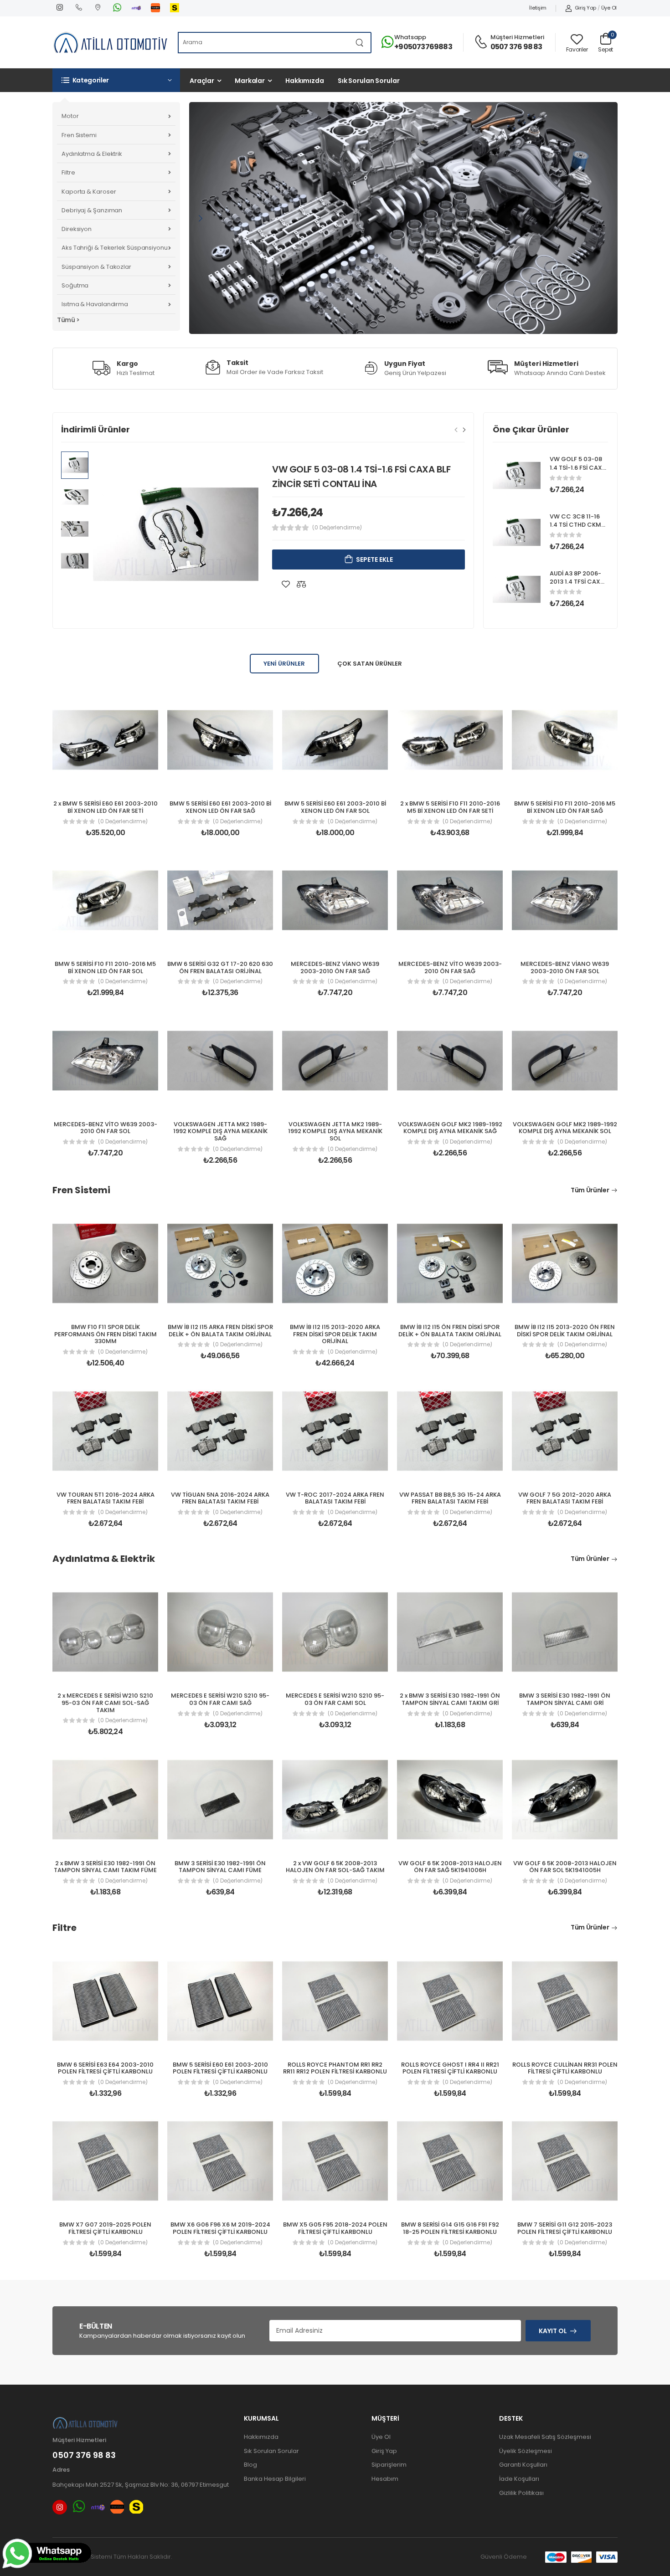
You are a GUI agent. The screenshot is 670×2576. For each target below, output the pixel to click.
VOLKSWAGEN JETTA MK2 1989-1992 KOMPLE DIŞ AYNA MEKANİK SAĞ (220, 1131)
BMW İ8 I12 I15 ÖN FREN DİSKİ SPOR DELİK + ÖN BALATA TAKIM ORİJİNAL (450, 1331)
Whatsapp (410, 37)
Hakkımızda (305, 81)
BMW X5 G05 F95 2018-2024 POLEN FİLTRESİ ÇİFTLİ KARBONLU (335, 2228)
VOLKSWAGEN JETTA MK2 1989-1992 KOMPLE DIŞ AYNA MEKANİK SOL (335, 1131)
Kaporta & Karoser (89, 192)
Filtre (68, 172)
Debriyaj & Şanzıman (92, 210)
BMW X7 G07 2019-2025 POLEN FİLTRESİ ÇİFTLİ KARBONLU (105, 2228)
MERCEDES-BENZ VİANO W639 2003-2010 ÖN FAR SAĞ (335, 967)
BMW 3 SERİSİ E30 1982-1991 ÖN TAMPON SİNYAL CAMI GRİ (565, 1699)
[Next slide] (464, 430)
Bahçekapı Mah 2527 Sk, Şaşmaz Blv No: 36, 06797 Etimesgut (141, 2485)
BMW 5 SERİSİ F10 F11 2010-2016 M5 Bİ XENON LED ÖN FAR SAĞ (565, 807)
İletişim (538, 8)
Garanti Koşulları (523, 2465)
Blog (250, 2465)
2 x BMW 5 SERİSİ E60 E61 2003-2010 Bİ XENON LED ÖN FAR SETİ (106, 807)
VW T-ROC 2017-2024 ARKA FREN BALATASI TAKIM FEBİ (335, 1498)
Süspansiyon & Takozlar (96, 267)
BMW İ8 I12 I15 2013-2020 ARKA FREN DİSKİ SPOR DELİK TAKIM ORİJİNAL (335, 1334)
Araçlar (202, 81)
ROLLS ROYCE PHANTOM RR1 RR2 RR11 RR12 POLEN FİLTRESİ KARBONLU (335, 2068)
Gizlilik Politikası (521, 2493)
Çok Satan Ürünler (370, 664)
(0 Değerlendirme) (337, 528)
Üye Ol (609, 8)
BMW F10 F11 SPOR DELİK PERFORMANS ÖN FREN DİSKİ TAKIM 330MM (106, 1334)
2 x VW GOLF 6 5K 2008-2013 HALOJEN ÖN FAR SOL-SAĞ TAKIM (335, 1867)
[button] (116, 80)
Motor (70, 116)
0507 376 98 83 (516, 47)
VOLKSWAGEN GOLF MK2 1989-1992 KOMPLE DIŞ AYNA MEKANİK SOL (565, 1128)
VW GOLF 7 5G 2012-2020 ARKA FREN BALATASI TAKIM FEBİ (565, 1498)
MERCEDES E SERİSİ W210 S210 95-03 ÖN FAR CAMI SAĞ (220, 1699)
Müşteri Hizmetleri (517, 37)
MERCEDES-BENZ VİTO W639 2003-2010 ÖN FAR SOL (106, 1128)
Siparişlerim (389, 2465)
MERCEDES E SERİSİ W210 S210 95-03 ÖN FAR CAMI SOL (335, 1699)
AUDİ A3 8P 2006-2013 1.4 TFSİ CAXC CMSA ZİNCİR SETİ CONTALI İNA (577, 586)
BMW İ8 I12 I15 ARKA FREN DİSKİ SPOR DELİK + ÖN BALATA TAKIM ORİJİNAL (220, 1331)
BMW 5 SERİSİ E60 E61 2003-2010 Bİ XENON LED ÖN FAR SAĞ (220, 807)
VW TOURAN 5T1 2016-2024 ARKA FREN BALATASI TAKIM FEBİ (106, 1498)
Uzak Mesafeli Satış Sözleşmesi (545, 2437)
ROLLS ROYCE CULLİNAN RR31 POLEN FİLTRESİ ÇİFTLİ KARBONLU (565, 2068)
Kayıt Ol (553, 2331)
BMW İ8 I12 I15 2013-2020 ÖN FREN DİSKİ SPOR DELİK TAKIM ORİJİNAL (565, 1331)
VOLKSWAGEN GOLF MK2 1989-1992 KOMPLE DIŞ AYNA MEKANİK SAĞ (450, 1128)
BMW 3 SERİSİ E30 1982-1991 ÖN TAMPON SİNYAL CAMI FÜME (220, 1867)
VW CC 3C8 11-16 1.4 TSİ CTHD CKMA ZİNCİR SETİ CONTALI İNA (577, 529)
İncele (398, 230)
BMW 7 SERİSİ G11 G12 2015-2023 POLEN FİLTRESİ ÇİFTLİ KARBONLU (565, 2228)
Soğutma (75, 285)
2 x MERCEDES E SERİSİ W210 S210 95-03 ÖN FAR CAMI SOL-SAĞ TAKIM (105, 1703)
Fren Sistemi (79, 135)
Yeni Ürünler (284, 664)
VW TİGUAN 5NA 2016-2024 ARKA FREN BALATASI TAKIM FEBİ (220, 1498)
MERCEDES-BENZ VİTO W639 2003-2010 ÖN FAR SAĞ (450, 967)
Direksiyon (77, 229)
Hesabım (385, 2479)
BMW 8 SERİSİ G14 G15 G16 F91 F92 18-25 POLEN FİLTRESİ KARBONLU (450, 2228)
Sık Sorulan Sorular (369, 81)
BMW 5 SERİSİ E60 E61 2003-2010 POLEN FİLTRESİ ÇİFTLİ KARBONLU (220, 2068)
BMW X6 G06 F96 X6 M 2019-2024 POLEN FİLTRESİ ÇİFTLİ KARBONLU (220, 2228)
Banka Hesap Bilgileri (275, 2479)
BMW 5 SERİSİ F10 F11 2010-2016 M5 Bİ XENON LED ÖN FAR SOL (105, 967)
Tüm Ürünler (590, 1190)
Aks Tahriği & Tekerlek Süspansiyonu (115, 248)
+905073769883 (423, 47)
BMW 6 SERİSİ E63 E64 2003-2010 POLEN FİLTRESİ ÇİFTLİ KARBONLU (105, 2068)
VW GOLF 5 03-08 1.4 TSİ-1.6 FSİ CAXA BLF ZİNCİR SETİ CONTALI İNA (578, 472)
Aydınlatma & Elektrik (92, 154)
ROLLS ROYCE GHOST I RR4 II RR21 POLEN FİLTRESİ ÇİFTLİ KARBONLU (450, 2068)
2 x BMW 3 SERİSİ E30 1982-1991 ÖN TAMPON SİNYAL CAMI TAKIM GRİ (450, 1699)
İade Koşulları (519, 2479)
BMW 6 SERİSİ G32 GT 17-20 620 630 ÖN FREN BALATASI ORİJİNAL (220, 967)
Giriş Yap (585, 8)
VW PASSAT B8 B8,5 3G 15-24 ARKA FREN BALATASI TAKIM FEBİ (450, 1498)
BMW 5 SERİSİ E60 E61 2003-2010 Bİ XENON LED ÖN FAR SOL (335, 807)
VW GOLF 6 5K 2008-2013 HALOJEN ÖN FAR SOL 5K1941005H (565, 1867)
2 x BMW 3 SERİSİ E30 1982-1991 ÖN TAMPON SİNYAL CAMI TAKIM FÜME (105, 1867)
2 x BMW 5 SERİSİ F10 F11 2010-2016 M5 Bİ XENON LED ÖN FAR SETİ (450, 807)
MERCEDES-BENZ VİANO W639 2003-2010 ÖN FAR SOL (565, 967)
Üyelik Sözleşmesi (526, 2451)
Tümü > (68, 320)
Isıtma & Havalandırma (95, 304)
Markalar (250, 81)
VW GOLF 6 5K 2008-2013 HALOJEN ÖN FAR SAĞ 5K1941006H (450, 1867)
